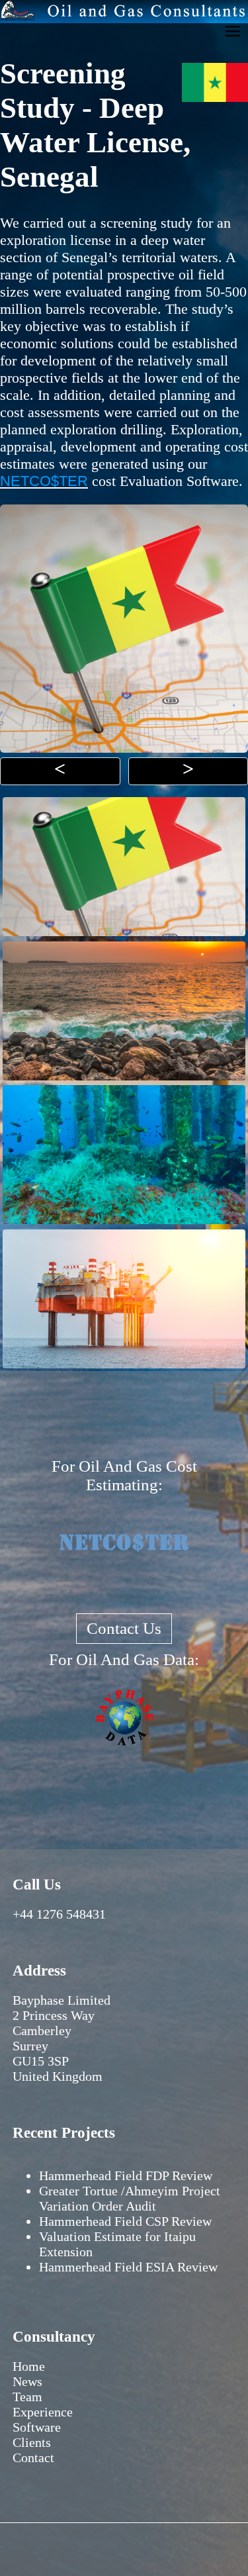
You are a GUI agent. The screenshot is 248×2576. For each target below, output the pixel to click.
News (27, 2381)
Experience (43, 2412)
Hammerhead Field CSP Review (125, 2221)
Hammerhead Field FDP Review (126, 2175)
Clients (32, 2442)
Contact (33, 2457)
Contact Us (124, 1628)
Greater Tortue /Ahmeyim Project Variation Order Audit (130, 2198)
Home (29, 2366)
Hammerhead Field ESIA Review (128, 2267)
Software (37, 2427)
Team (27, 2397)
